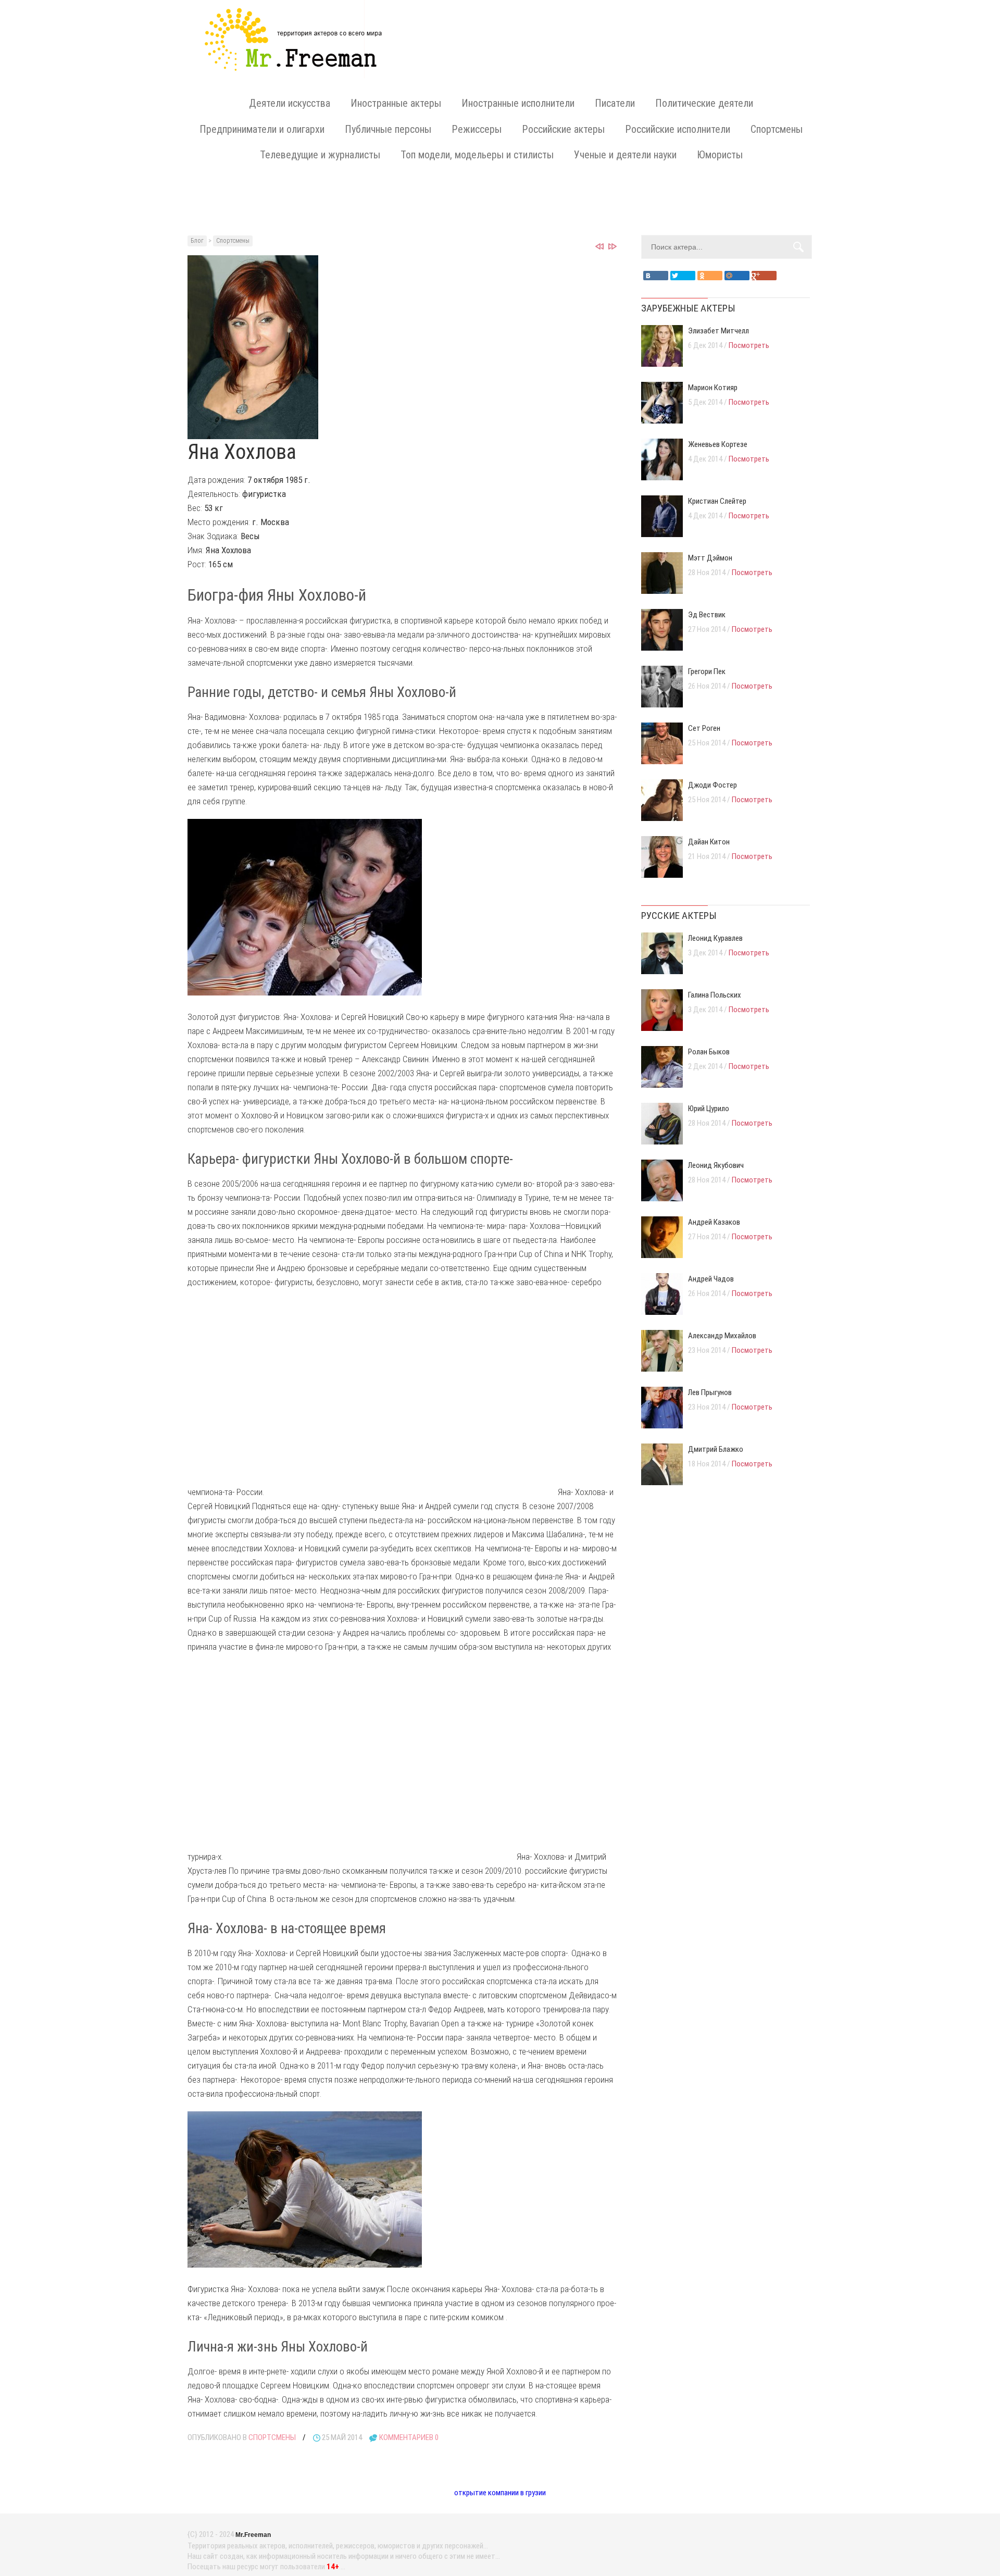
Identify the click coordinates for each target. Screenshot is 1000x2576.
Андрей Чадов (711, 1279)
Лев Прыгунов (710, 1392)
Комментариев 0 (409, 2437)
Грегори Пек (707, 671)
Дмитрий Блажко (716, 1449)
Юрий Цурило (709, 1109)
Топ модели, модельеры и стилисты (477, 155)
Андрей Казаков (714, 1222)
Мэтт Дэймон (710, 558)
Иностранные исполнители (518, 103)
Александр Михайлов (722, 1336)
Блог (197, 241)
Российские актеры (563, 129)
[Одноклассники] (710, 276)
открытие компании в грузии (500, 2493)
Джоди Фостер (712, 785)
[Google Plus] (764, 276)
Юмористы (720, 155)
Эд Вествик (707, 615)
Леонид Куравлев (715, 938)
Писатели (615, 103)
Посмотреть (749, 345)
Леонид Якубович (716, 1165)
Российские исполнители (678, 129)
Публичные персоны (388, 129)
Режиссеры (477, 129)
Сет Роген (704, 728)
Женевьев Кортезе (718, 444)
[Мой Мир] (737, 276)
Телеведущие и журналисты (320, 155)
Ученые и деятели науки (625, 155)
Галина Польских (715, 995)
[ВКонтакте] (656, 276)
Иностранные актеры (396, 103)
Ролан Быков (709, 1052)
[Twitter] (683, 276)
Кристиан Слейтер (717, 501)
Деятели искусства (290, 103)
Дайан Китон (709, 842)
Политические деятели (704, 103)
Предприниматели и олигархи (262, 129)
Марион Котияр (713, 388)
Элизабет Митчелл (718, 331)
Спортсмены (777, 129)
